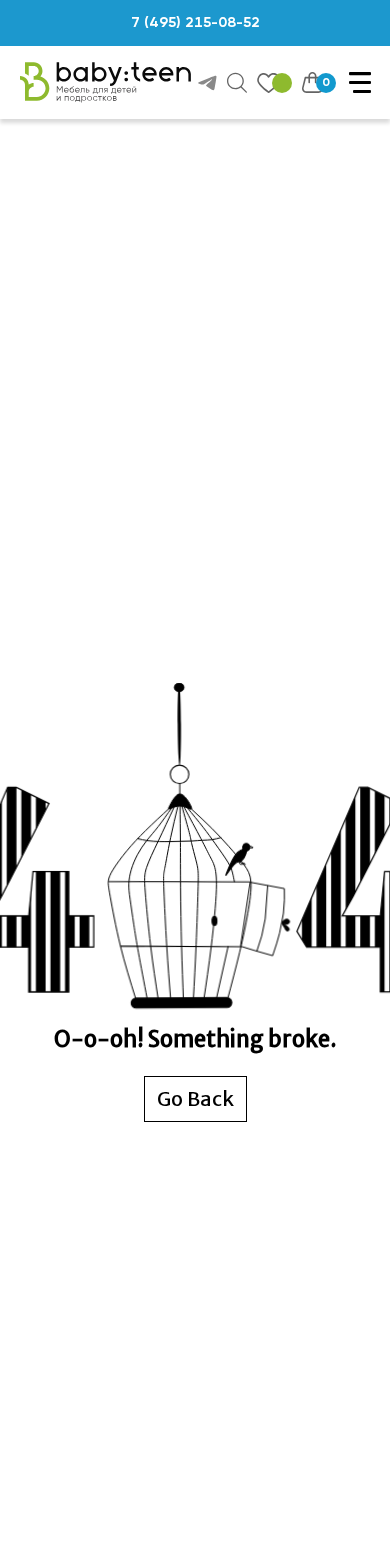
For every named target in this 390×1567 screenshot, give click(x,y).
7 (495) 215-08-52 (195, 23)
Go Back (195, 1098)
